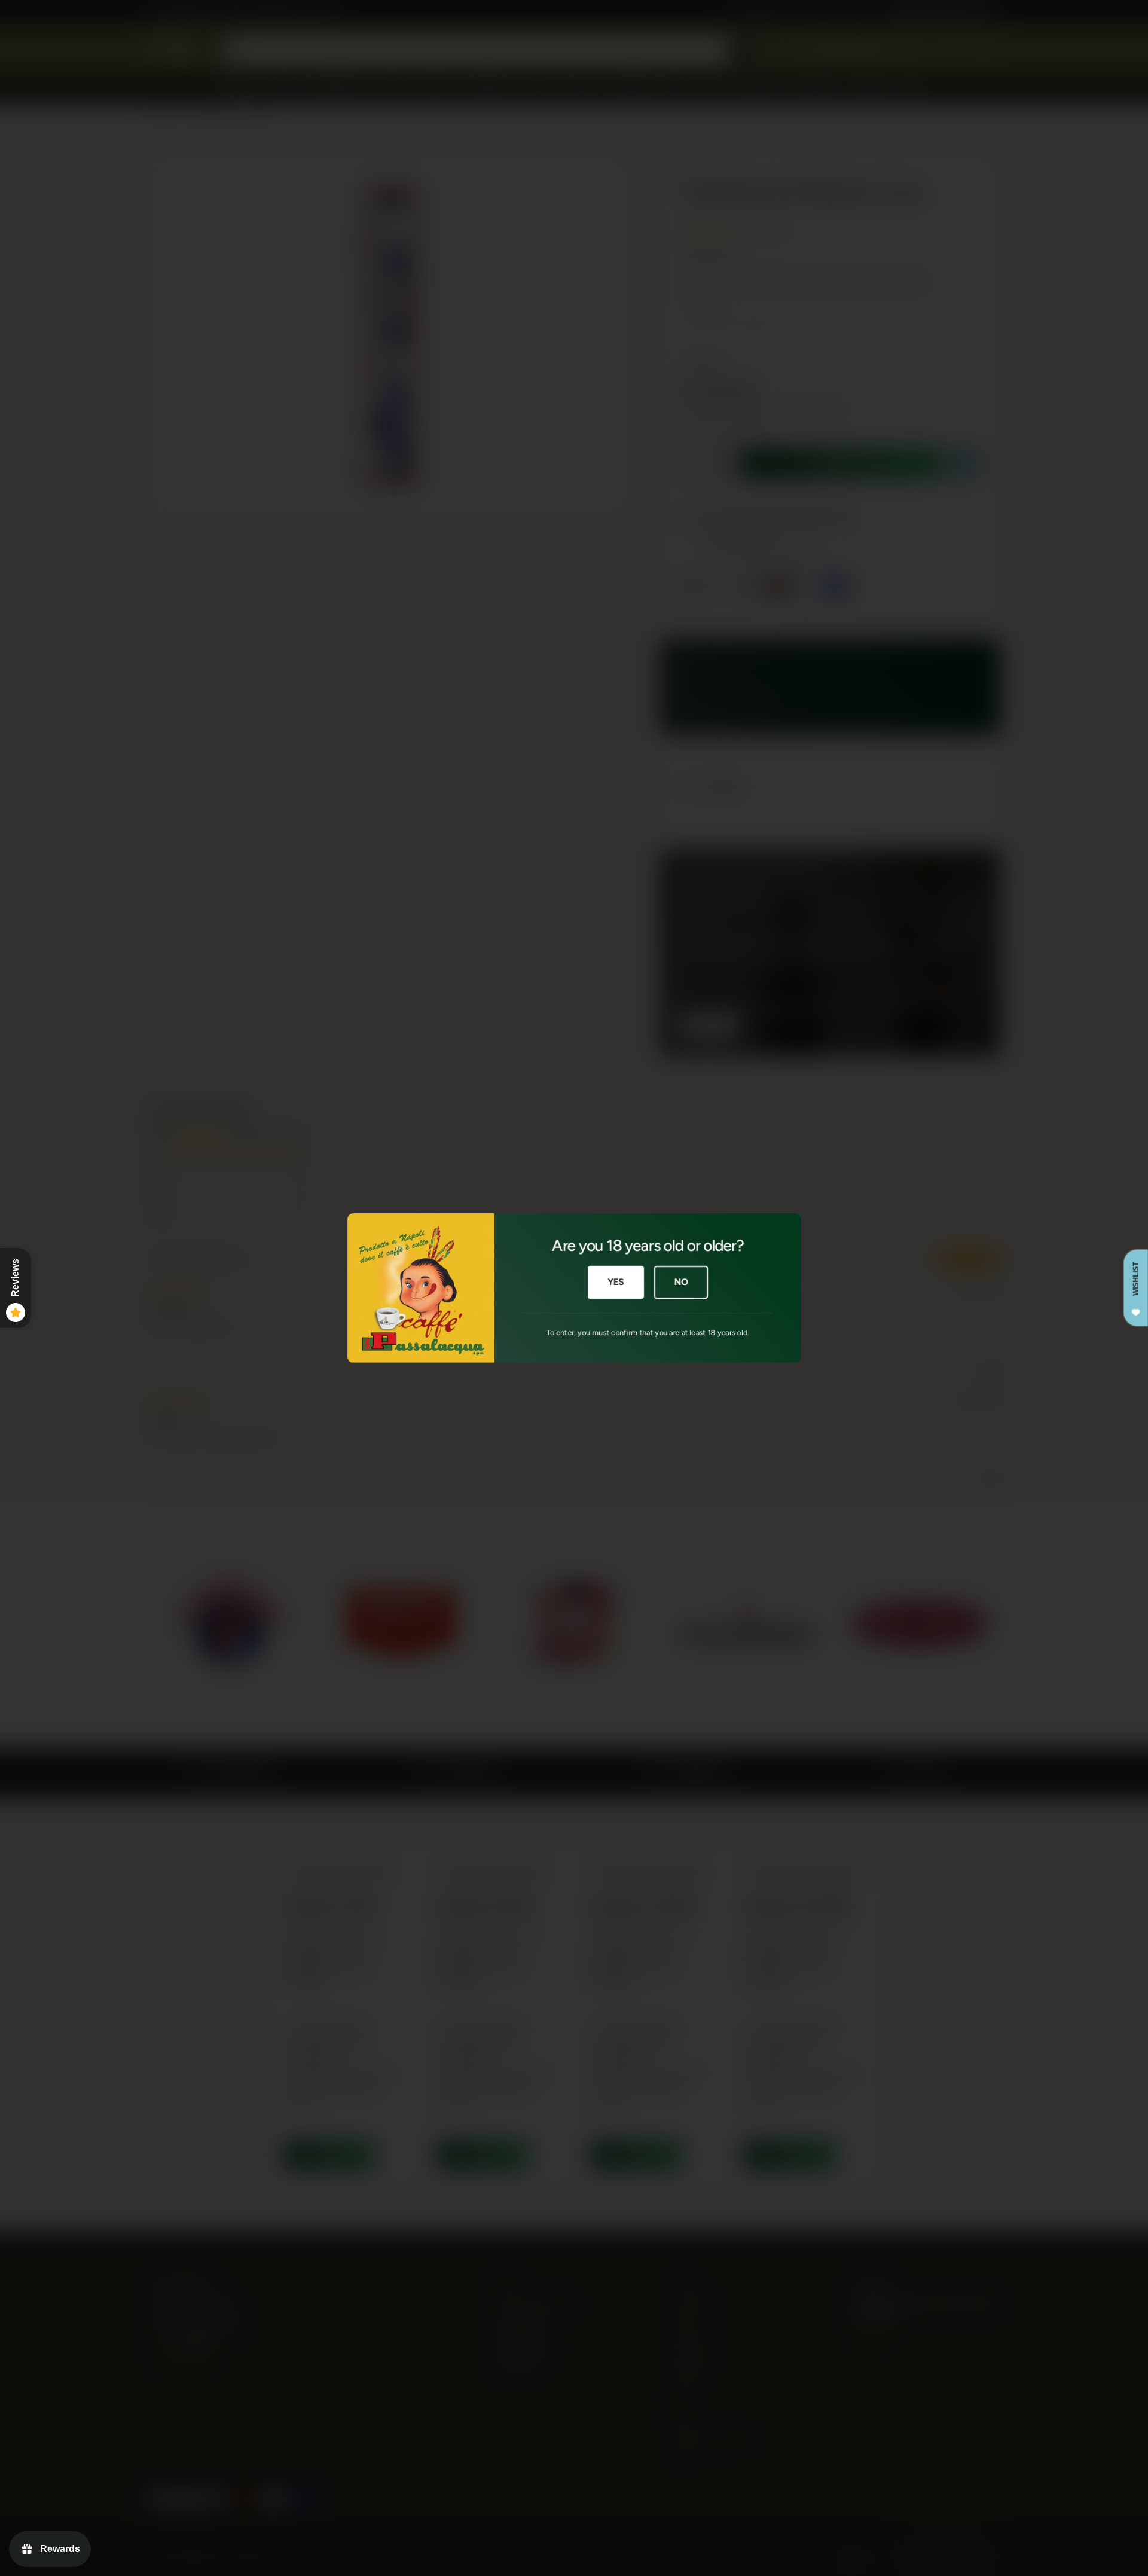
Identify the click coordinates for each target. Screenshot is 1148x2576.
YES (616, 1282)
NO (681, 1282)
